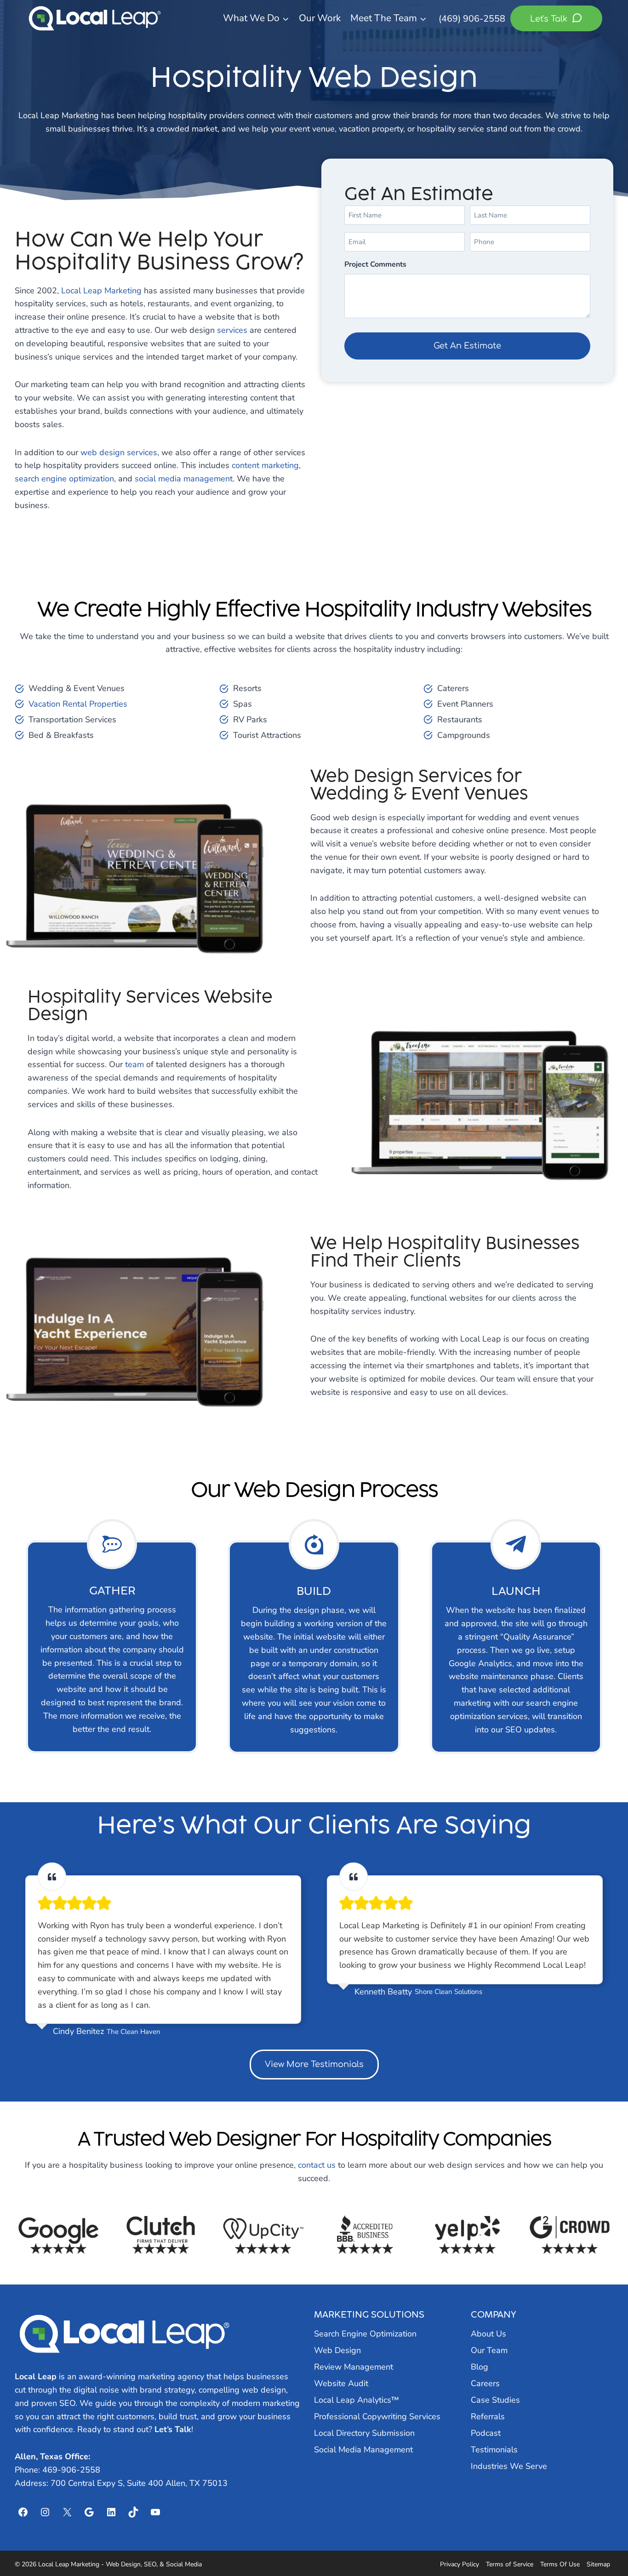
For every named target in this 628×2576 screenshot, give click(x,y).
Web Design (337, 2350)
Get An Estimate (467, 346)
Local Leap (36, 2376)
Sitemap (598, 2564)
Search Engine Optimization (365, 2334)
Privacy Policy (460, 2564)
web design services (119, 452)
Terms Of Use (560, 2564)
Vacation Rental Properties (78, 704)
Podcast (486, 2433)
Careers (485, 2383)
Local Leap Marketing (101, 291)
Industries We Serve (509, 2466)
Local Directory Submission (364, 2433)
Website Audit (341, 2383)
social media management (184, 479)
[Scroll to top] (604, 2545)
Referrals (488, 2416)
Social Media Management (363, 2450)
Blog (480, 2367)
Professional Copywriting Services (377, 2416)
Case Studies (495, 2400)
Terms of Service (510, 2564)
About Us (488, 2334)
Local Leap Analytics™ (357, 2400)
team (134, 1064)
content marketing (265, 465)
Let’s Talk (173, 2429)
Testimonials (494, 2450)
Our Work (320, 18)
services (232, 330)
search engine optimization (64, 479)
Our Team (489, 2350)
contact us (317, 2165)
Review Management (354, 2367)
